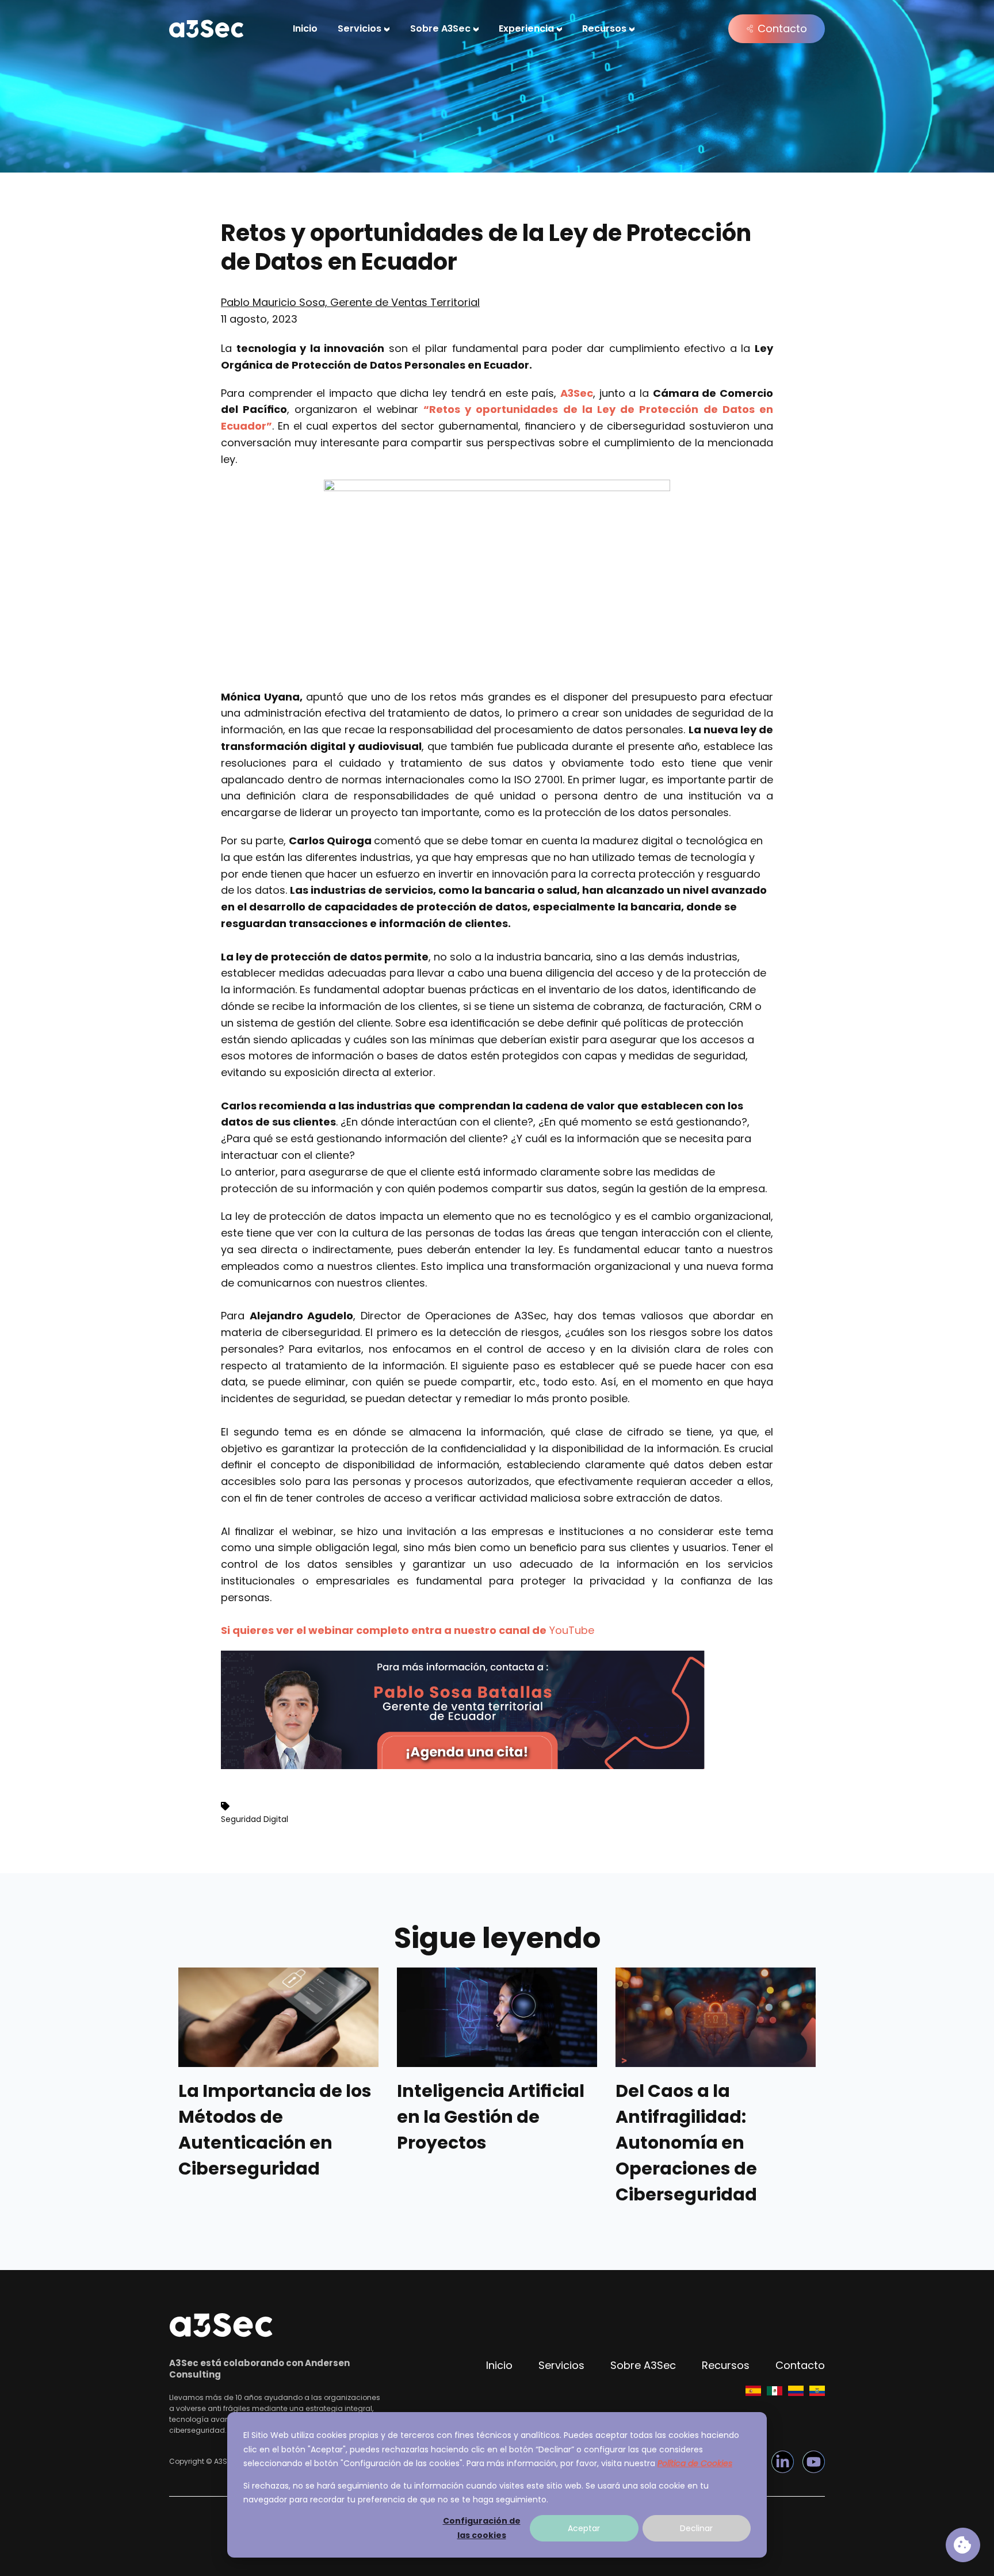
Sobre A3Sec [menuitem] (440, 28)
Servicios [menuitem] (360, 28)
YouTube (572, 1630)
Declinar (696, 2528)
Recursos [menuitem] (604, 28)
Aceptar (584, 2528)
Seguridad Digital (255, 1819)
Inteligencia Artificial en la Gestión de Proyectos (491, 2117)
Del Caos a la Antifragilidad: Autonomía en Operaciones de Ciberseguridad (686, 2143)
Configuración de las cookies (482, 2528)
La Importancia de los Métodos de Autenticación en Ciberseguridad (275, 2130)
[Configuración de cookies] (963, 2545)
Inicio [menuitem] (305, 28)
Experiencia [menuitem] (526, 28)
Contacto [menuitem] (800, 2365)
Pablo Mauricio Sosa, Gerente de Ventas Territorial (350, 302)
